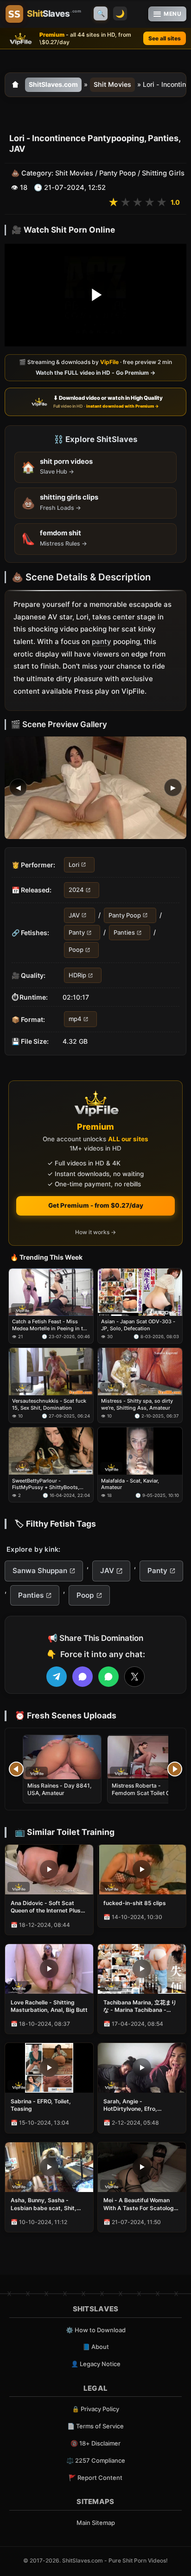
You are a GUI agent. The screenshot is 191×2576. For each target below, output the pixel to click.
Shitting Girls (163, 173)
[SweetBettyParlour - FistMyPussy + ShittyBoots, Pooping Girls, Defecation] (51, 1451)
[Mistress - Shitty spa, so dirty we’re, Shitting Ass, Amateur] (140, 1372)
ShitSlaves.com (53, 84)
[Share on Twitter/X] (134, 1677)
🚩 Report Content (95, 2478)
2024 (76, 890)
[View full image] (95, 788)
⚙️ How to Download (96, 2330)
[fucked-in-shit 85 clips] (142, 1870)
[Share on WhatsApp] (108, 1677)
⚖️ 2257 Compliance (96, 2460)
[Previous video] (16, 1769)
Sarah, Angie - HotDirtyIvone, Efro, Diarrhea (130, 2105)
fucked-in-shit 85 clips (135, 1903)
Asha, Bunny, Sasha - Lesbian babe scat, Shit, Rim (44, 2204)
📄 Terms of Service (95, 2426)
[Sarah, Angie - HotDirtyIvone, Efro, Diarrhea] (142, 2068)
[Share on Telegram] (57, 1677)
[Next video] (175, 1769)
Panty (77, 932)
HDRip (77, 975)
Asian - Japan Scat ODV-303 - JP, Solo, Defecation (138, 1325)
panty (102, 641)
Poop (76, 950)
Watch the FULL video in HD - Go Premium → (95, 373)
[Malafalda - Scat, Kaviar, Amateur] (140, 1451)
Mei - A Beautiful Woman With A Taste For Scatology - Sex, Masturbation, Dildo (140, 2204)
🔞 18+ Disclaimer (95, 2443)
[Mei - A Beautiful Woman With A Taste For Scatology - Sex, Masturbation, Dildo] (142, 2167)
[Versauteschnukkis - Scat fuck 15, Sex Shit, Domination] (51, 1372)
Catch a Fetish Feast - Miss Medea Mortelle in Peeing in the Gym (51, 1325)
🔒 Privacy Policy (95, 2409)
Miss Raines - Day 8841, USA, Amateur (59, 1789)
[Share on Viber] (83, 1677)
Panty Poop (118, 173)
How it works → (95, 1232)
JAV (74, 915)
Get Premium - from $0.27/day (96, 1205)
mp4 (75, 1019)
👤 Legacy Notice (96, 2364)
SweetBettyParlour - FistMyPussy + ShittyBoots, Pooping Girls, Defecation (46, 1484)
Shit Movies (112, 84)
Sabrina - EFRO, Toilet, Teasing (41, 2105)
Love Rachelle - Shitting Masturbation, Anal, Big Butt (49, 2006)
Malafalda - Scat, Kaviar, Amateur (130, 1484)
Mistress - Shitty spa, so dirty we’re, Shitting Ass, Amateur (137, 1405)
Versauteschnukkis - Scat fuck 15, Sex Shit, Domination (49, 1405)
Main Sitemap (96, 2523)
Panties (124, 932)
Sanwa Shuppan (40, 1571)
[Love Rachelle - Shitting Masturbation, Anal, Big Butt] (49, 1969)
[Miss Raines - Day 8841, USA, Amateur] (62, 1757)
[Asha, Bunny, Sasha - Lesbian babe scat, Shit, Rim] (49, 2167)
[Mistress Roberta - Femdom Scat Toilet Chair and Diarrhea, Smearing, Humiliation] (146, 1757)
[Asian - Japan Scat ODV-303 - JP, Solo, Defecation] (140, 1292)
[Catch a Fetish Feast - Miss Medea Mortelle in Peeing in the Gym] (51, 1292)
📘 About (96, 2347)
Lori (74, 865)
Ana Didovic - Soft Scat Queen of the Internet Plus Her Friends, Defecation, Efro (46, 1907)
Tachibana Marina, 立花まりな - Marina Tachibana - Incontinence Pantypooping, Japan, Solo (141, 2006)
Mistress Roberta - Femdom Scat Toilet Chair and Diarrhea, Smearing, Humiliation (146, 1797)
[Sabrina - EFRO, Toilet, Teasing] (49, 2068)
